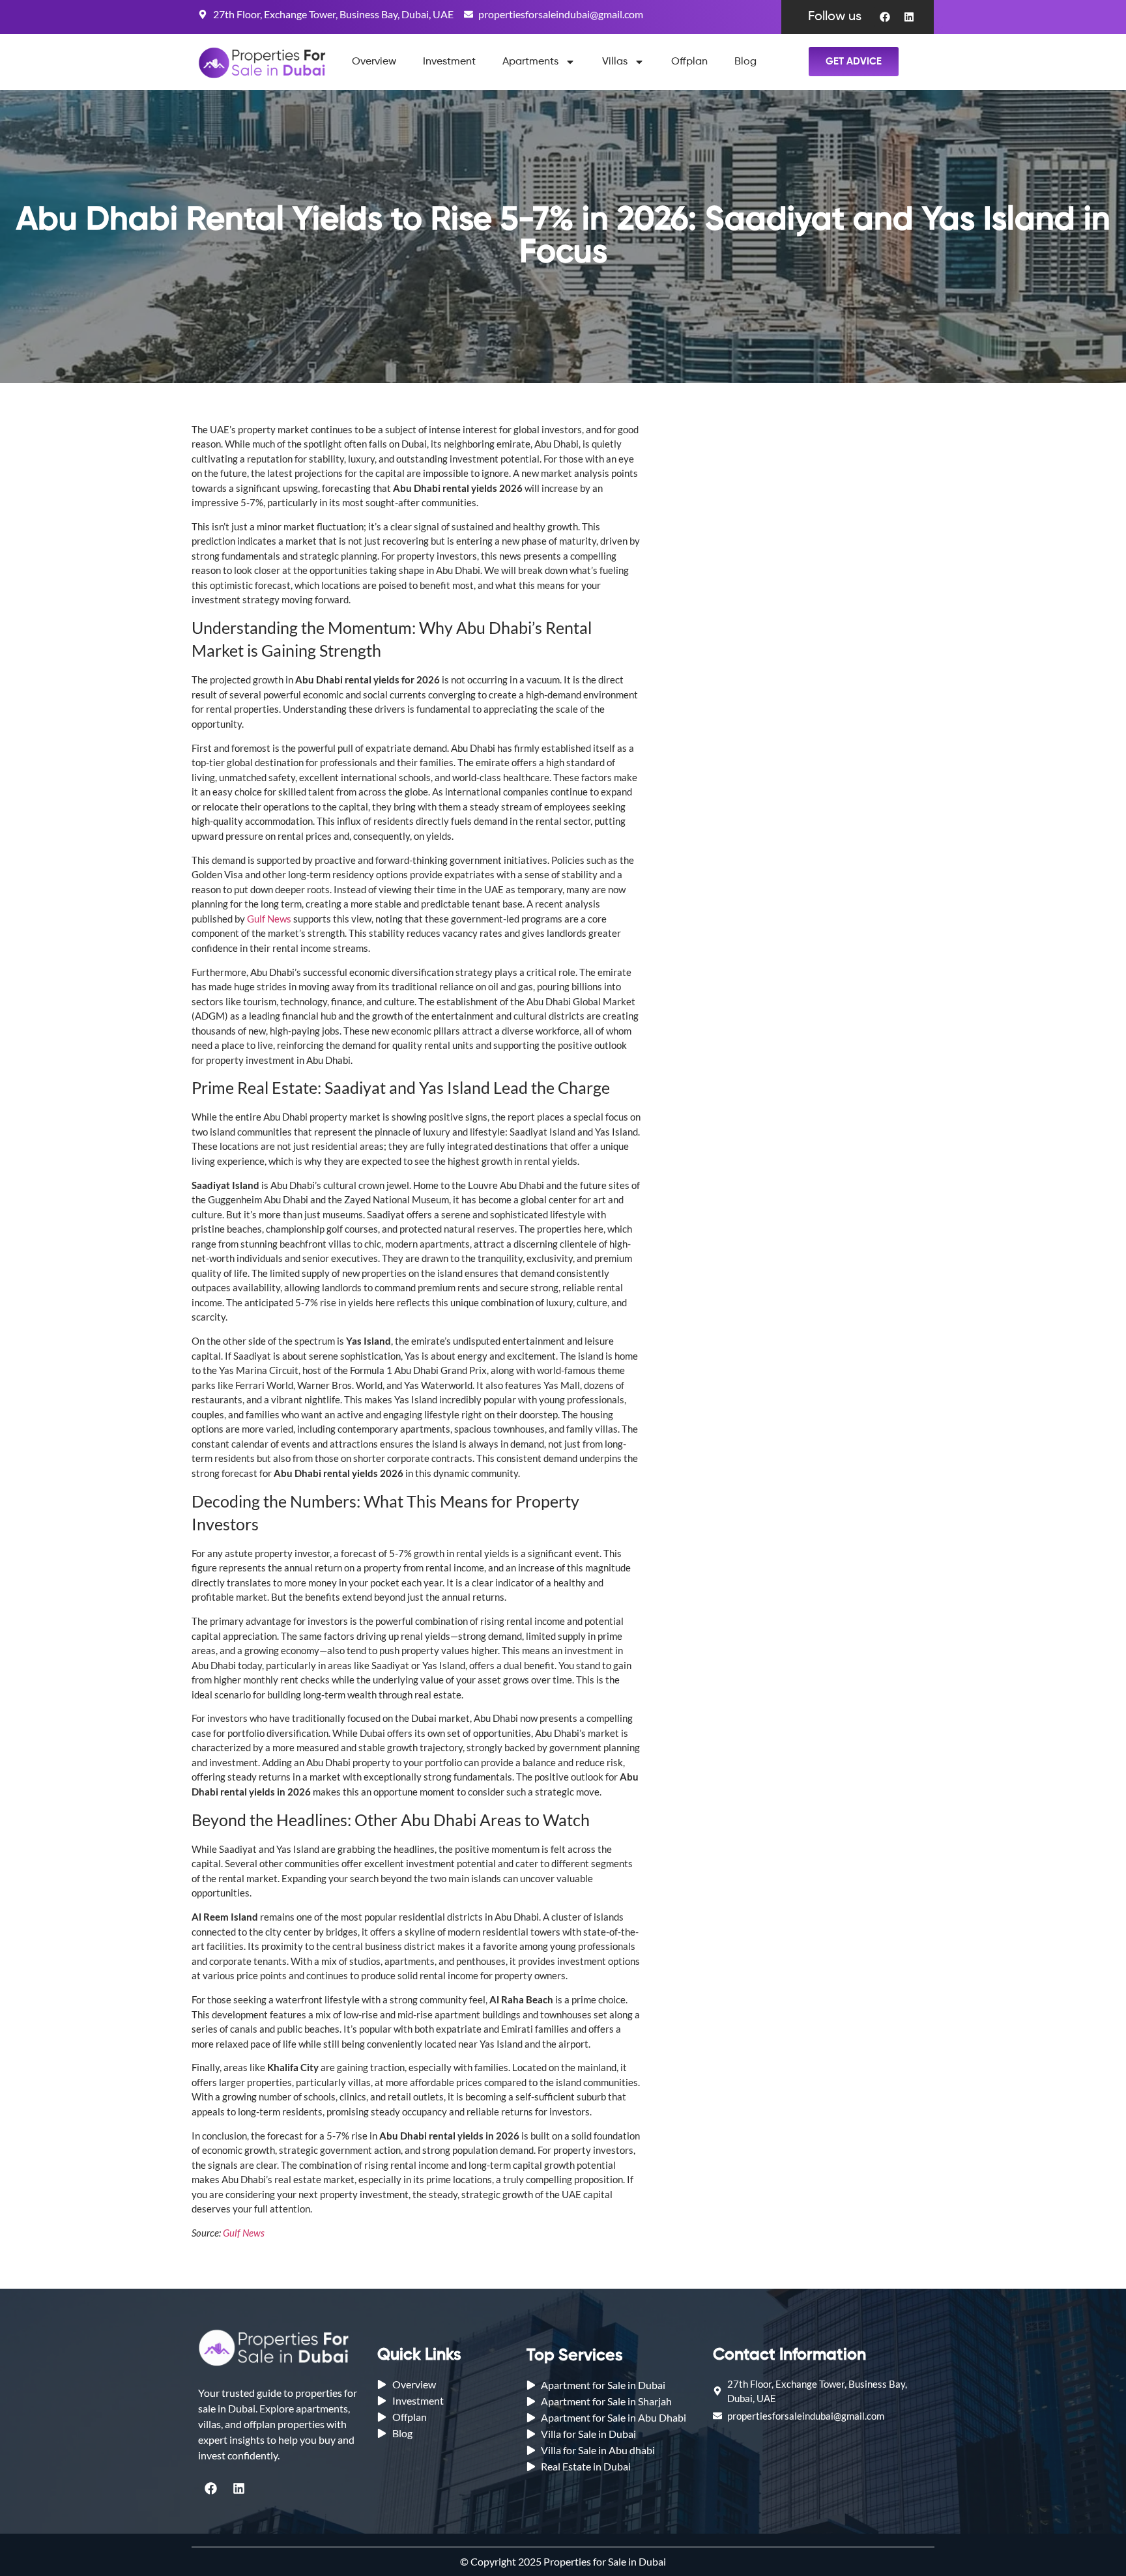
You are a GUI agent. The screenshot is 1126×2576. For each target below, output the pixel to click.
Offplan (689, 62)
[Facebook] (885, 17)
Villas (615, 62)
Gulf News (269, 919)
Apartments (530, 62)
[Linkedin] (909, 17)
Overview (374, 62)
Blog (745, 62)
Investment (449, 62)
